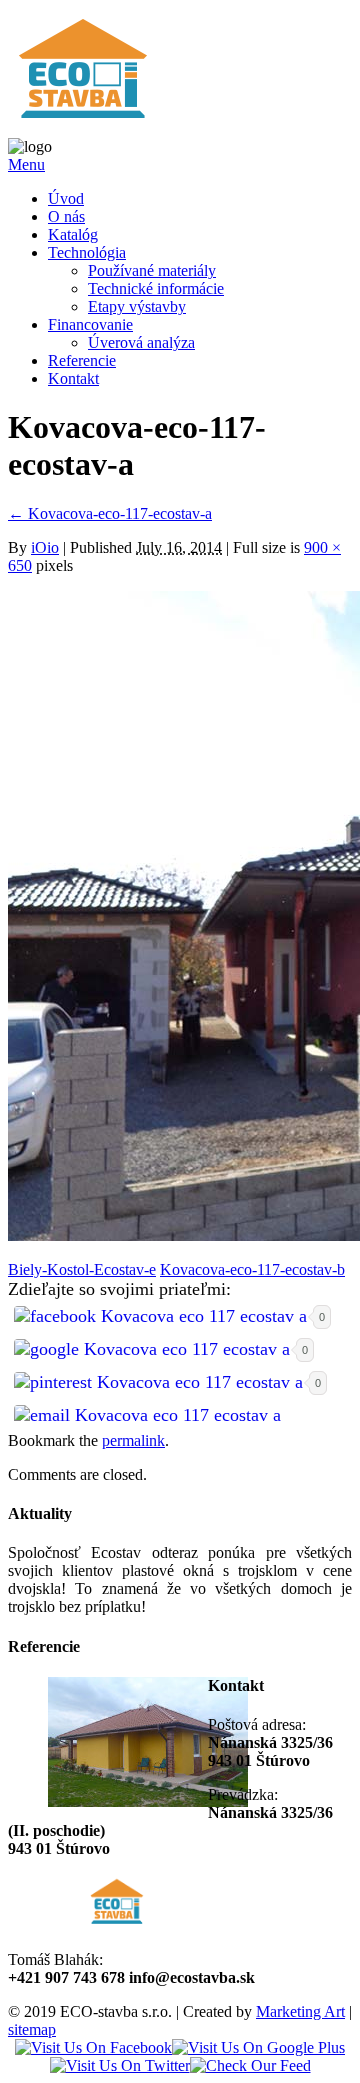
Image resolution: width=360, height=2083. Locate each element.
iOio (45, 547)
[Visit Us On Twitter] (120, 2065)
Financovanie (90, 324)
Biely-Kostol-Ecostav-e (82, 1269)
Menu (26, 164)
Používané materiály (152, 270)
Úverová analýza (141, 342)
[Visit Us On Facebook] (93, 2047)
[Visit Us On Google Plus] (258, 2047)
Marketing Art (300, 2011)
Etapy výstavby (137, 306)
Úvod (66, 198)
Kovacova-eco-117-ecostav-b (252, 1269)
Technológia (87, 252)
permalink (133, 1440)
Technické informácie (156, 288)
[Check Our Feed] (250, 2065)
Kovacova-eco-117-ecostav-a (110, 513)
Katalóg (73, 234)
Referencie (82, 360)
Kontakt (73, 378)
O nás (66, 216)
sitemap (32, 2029)
